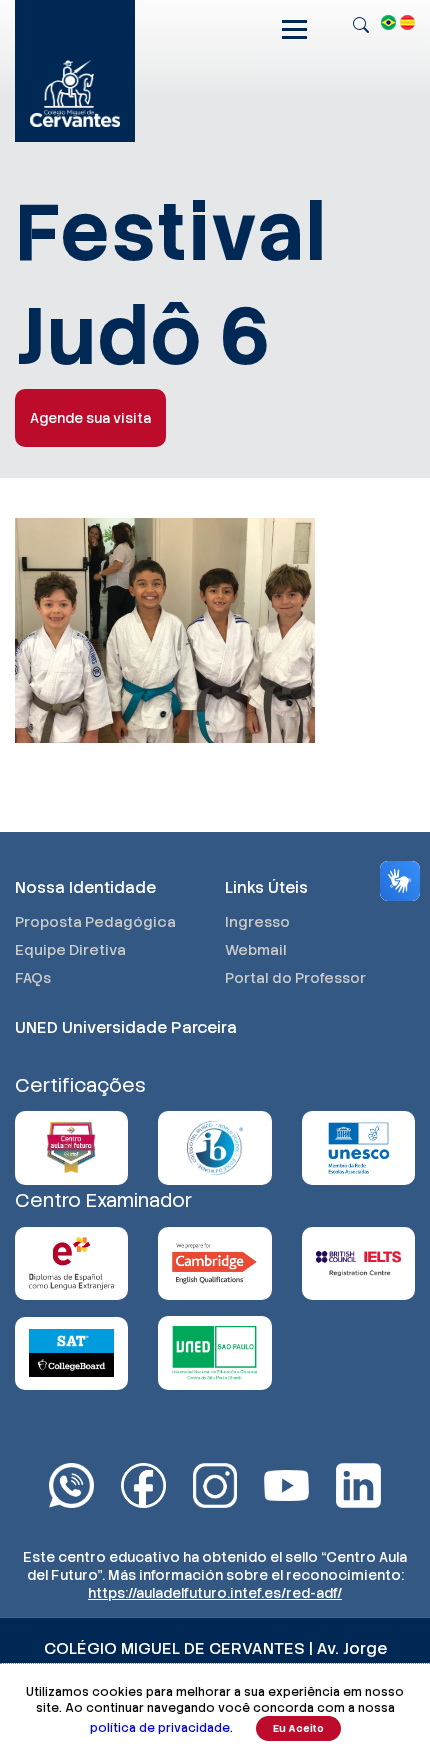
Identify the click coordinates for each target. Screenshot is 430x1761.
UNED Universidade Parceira (126, 1027)
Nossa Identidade (85, 887)
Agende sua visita (90, 418)
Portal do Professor (295, 978)
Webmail (256, 950)
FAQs (33, 978)
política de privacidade (160, 1728)
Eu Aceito (298, 1728)
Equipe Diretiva (70, 950)
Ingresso (257, 922)
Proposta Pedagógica (95, 922)
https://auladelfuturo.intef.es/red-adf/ (215, 1593)
